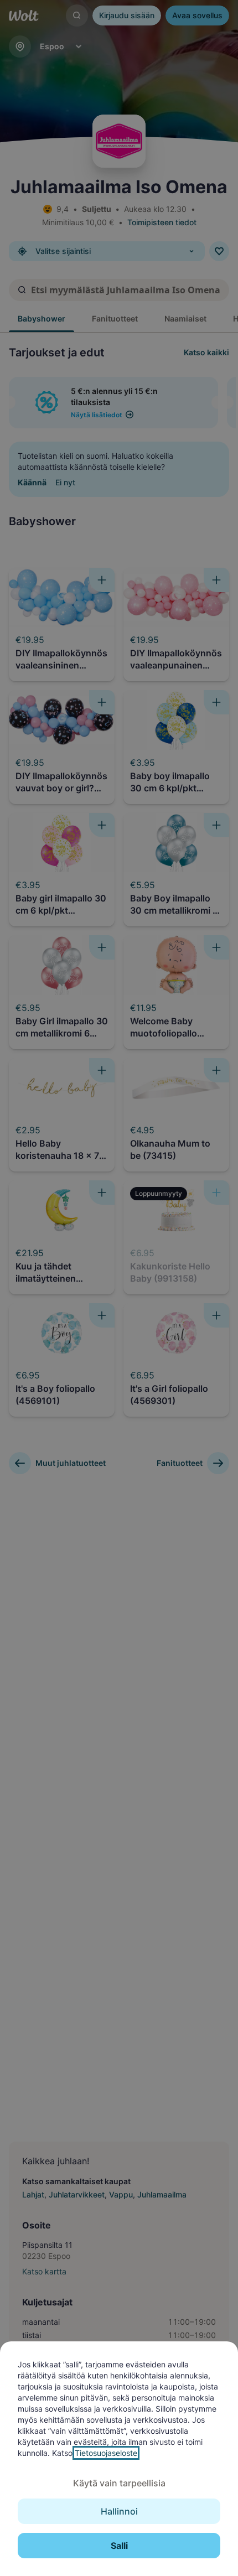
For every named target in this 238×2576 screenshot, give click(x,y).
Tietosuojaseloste (106, 2453)
